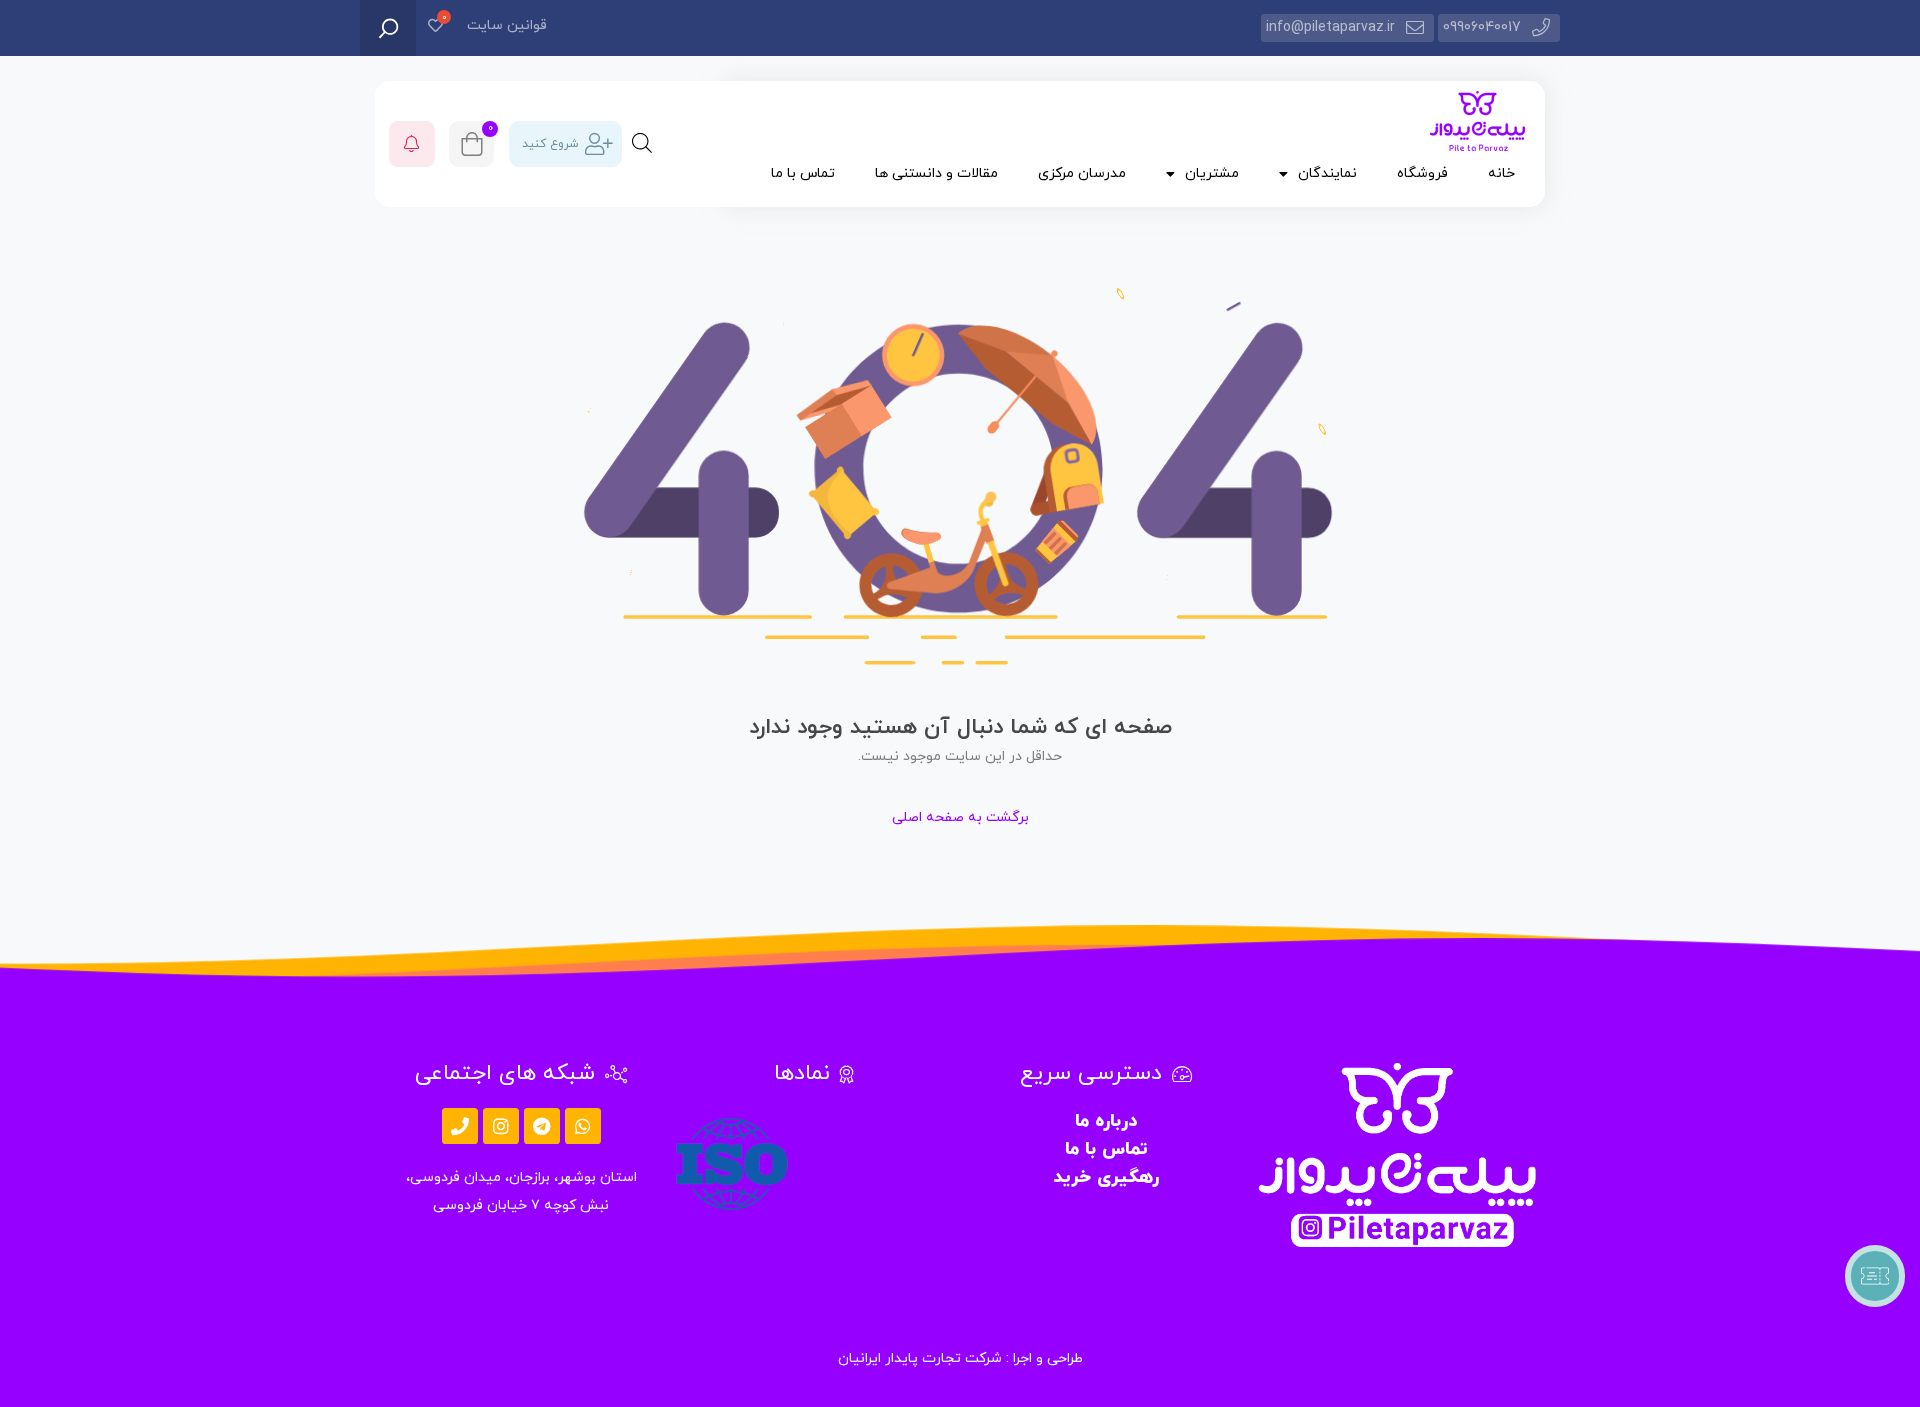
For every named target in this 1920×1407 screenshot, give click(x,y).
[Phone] (460, 1126)
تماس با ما (803, 173)
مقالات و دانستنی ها (936, 173)
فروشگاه (1422, 173)
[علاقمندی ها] (435, 27)
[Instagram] (501, 1126)
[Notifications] (412, 144)
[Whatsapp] (583, 1126)
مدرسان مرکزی (1082, 173)
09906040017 (1482, 27)
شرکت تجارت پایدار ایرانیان (920, 1358)
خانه (1501, 173)
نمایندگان (1327, 173)
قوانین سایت (507, 25)
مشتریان (1212, 173)
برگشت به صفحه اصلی (960, 817)
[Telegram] (542, 1126)
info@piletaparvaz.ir (1330, 27)
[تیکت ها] (1875, 1276)
